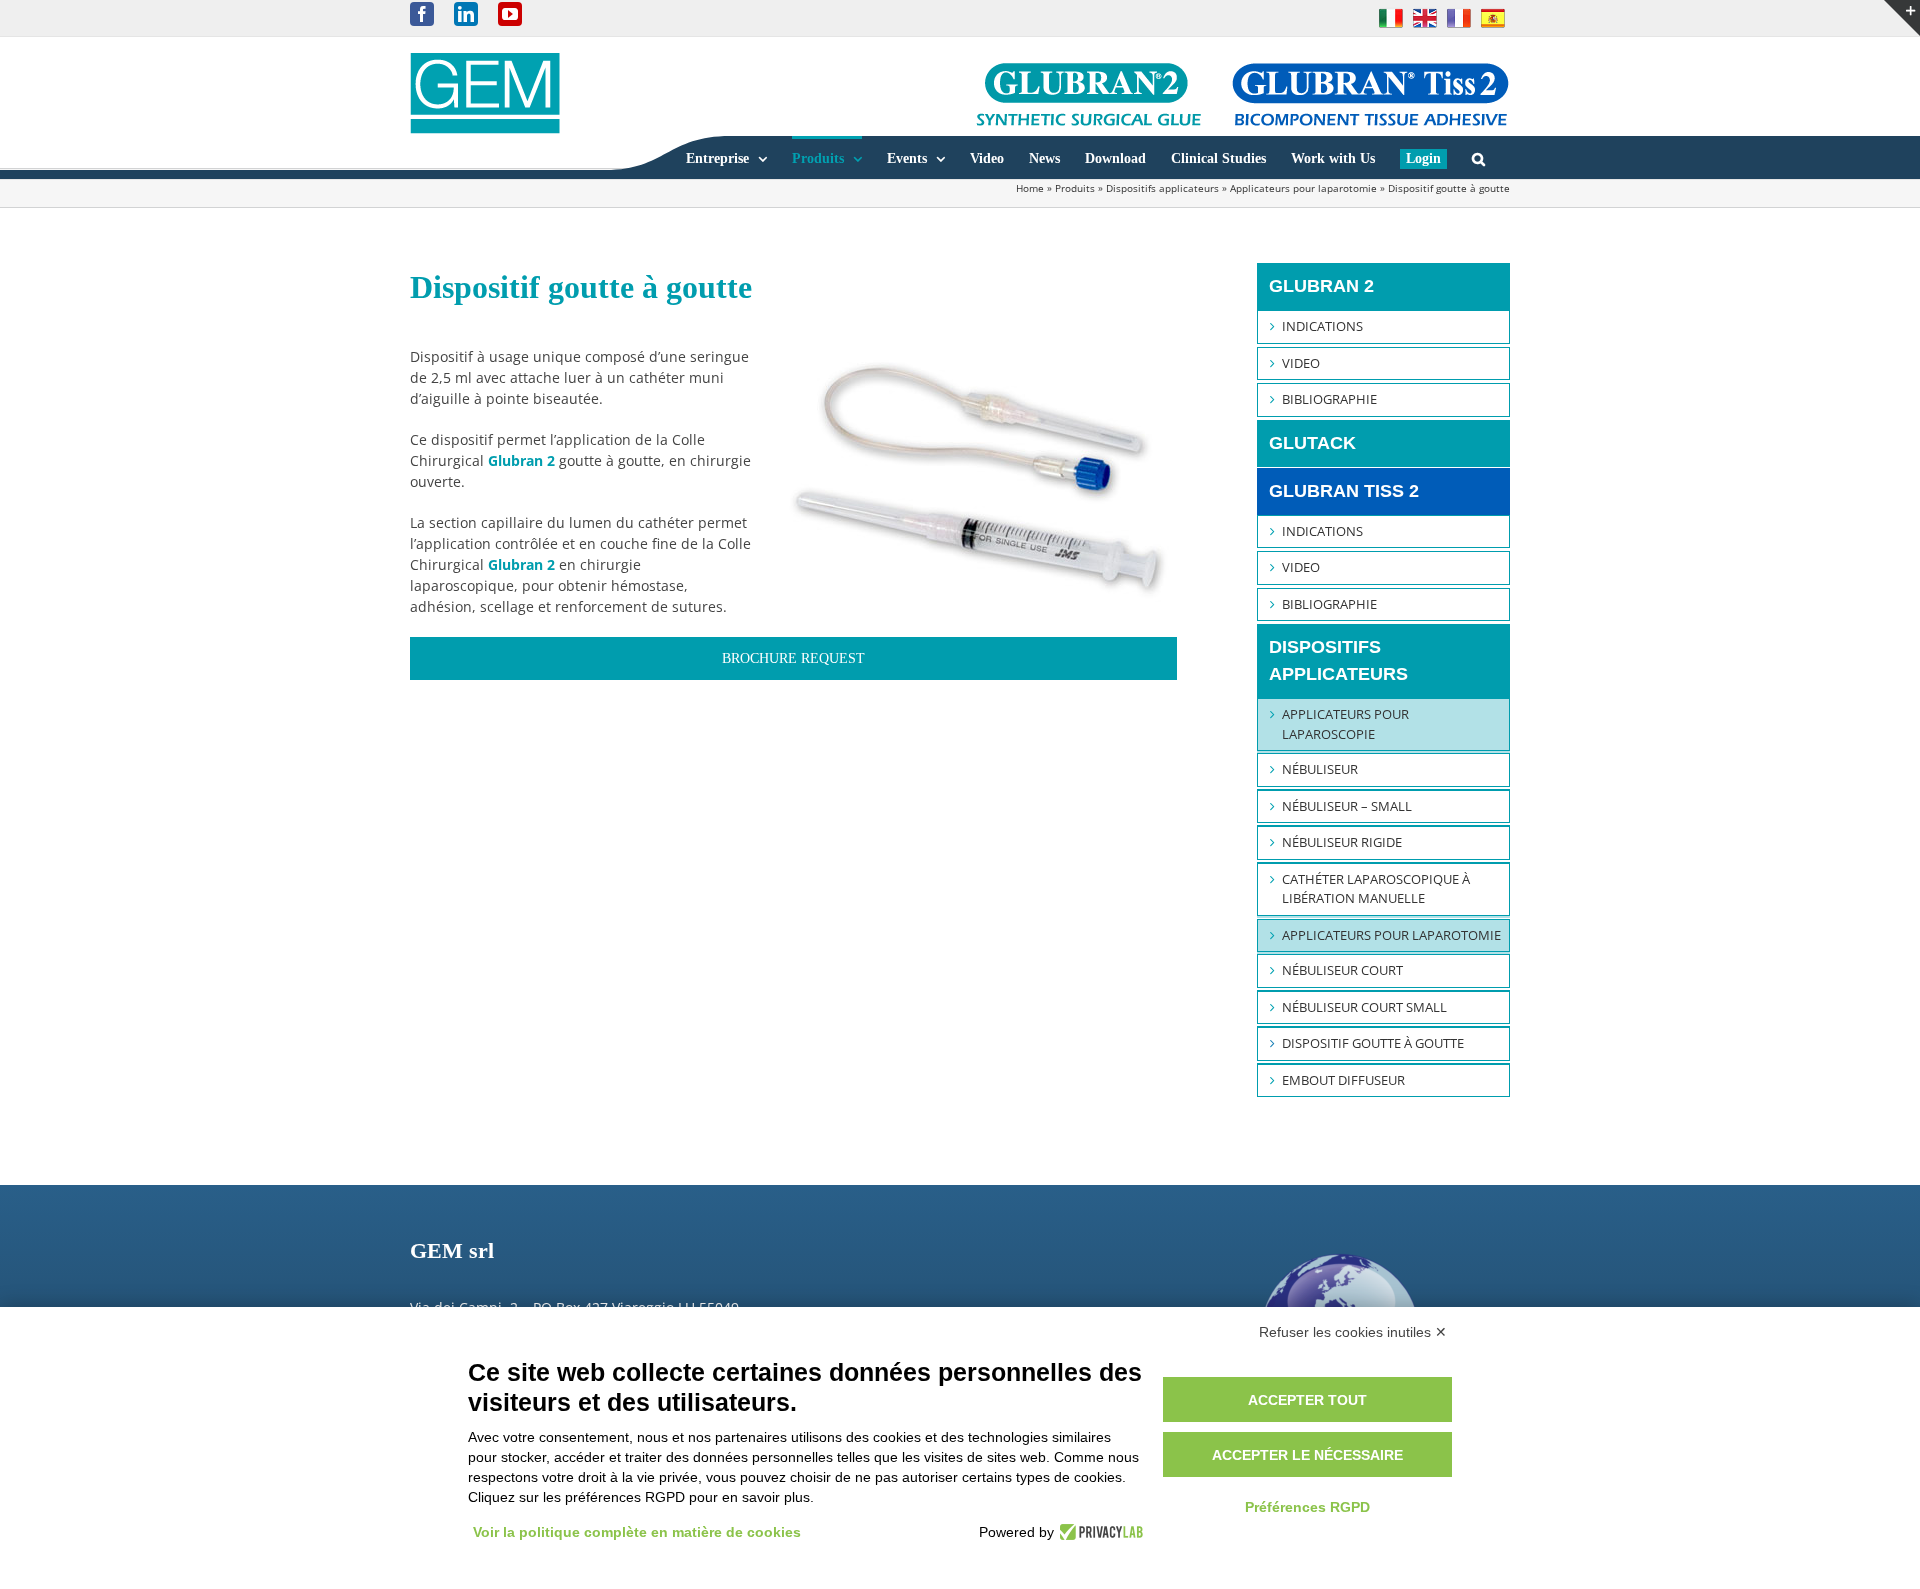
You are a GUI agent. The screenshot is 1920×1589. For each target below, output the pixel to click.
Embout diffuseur (1343, 1080)
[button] (1478, 157)
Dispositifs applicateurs (1162, 188)
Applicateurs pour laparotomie (1303, 188)
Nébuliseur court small (1364, 1007)
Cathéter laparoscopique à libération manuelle (1376, 889)
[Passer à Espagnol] (1493, 18)
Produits (1075, 188)
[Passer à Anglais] (1425, 18)
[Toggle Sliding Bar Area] (1902, 18)
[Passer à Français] (1459, 18)
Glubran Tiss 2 (1344, 491)
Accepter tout (1307, 1400)
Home (1030, 188)
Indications (1322, 326)
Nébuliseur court (1342, 970)
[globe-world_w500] (1341, 1239)
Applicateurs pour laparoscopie (1345, 724)
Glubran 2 (1321, 286)
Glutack (1312, 443)
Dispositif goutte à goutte (1373, 1043)
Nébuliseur (1320, 769)
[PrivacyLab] (1098, 1532)
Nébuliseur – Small (1347, 806)
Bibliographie (1329, 399)
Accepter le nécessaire (1307, 1455)
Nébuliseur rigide (1342, 842)
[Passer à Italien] (1391, 18)
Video (1301, 363)
